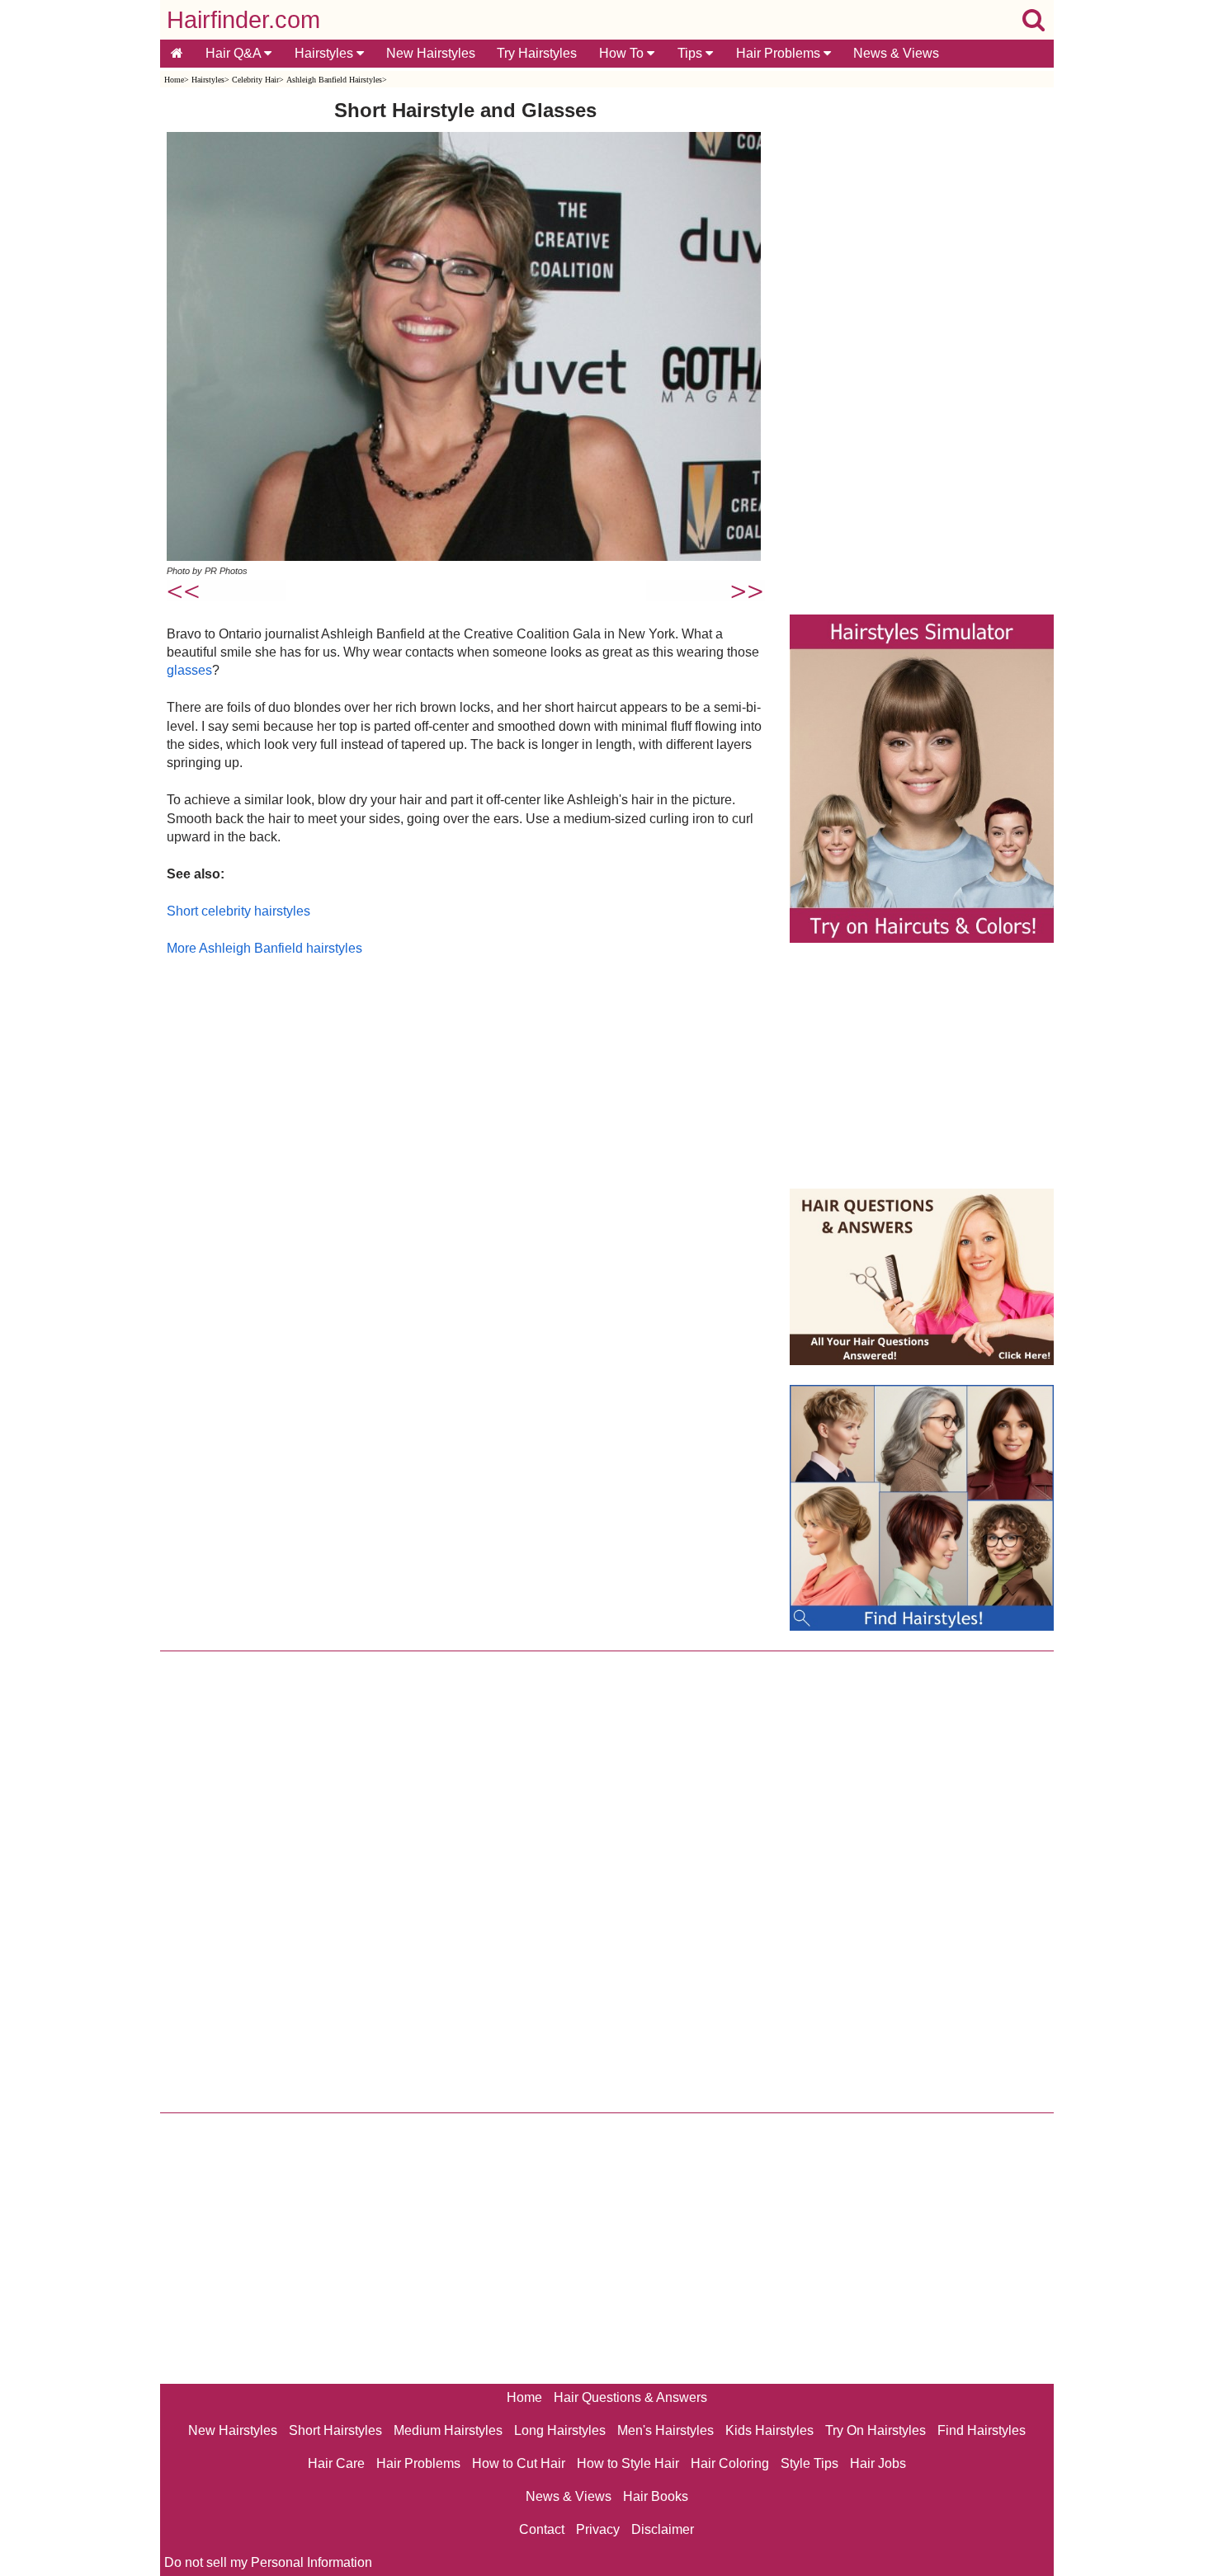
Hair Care (336, 2463)
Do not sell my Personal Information (268, 2562)
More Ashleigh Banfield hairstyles (264, 948)
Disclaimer (663, 2529)
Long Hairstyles (560, 2430)
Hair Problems (780, 53)
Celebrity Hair (255, 80)
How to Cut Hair (519, 2463)
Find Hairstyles (982, 2430)
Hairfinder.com (243, 20)
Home (174, 80)
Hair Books (656, 2496)
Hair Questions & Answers (630, 2397)
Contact (542, 2529)
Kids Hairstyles (769, 2430)
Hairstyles (326, 53)
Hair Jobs (878, 2463)
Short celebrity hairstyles (238, 911)
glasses (189, 670)
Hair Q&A (235, 53)
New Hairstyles (431, 53)
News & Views (896, 53)
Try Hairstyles (537, 53)
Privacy (598, 2529)
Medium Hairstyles (448, 2430)
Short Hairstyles (335, 2430)
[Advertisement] (466, 1135)
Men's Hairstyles (665, 2430)
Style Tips (809, 2463)
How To (623, 53)
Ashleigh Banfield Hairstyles (334, 80)
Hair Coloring (730, 2463)
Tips (691, 53)
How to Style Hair (628, 2463)
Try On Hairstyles (876, 2430)
